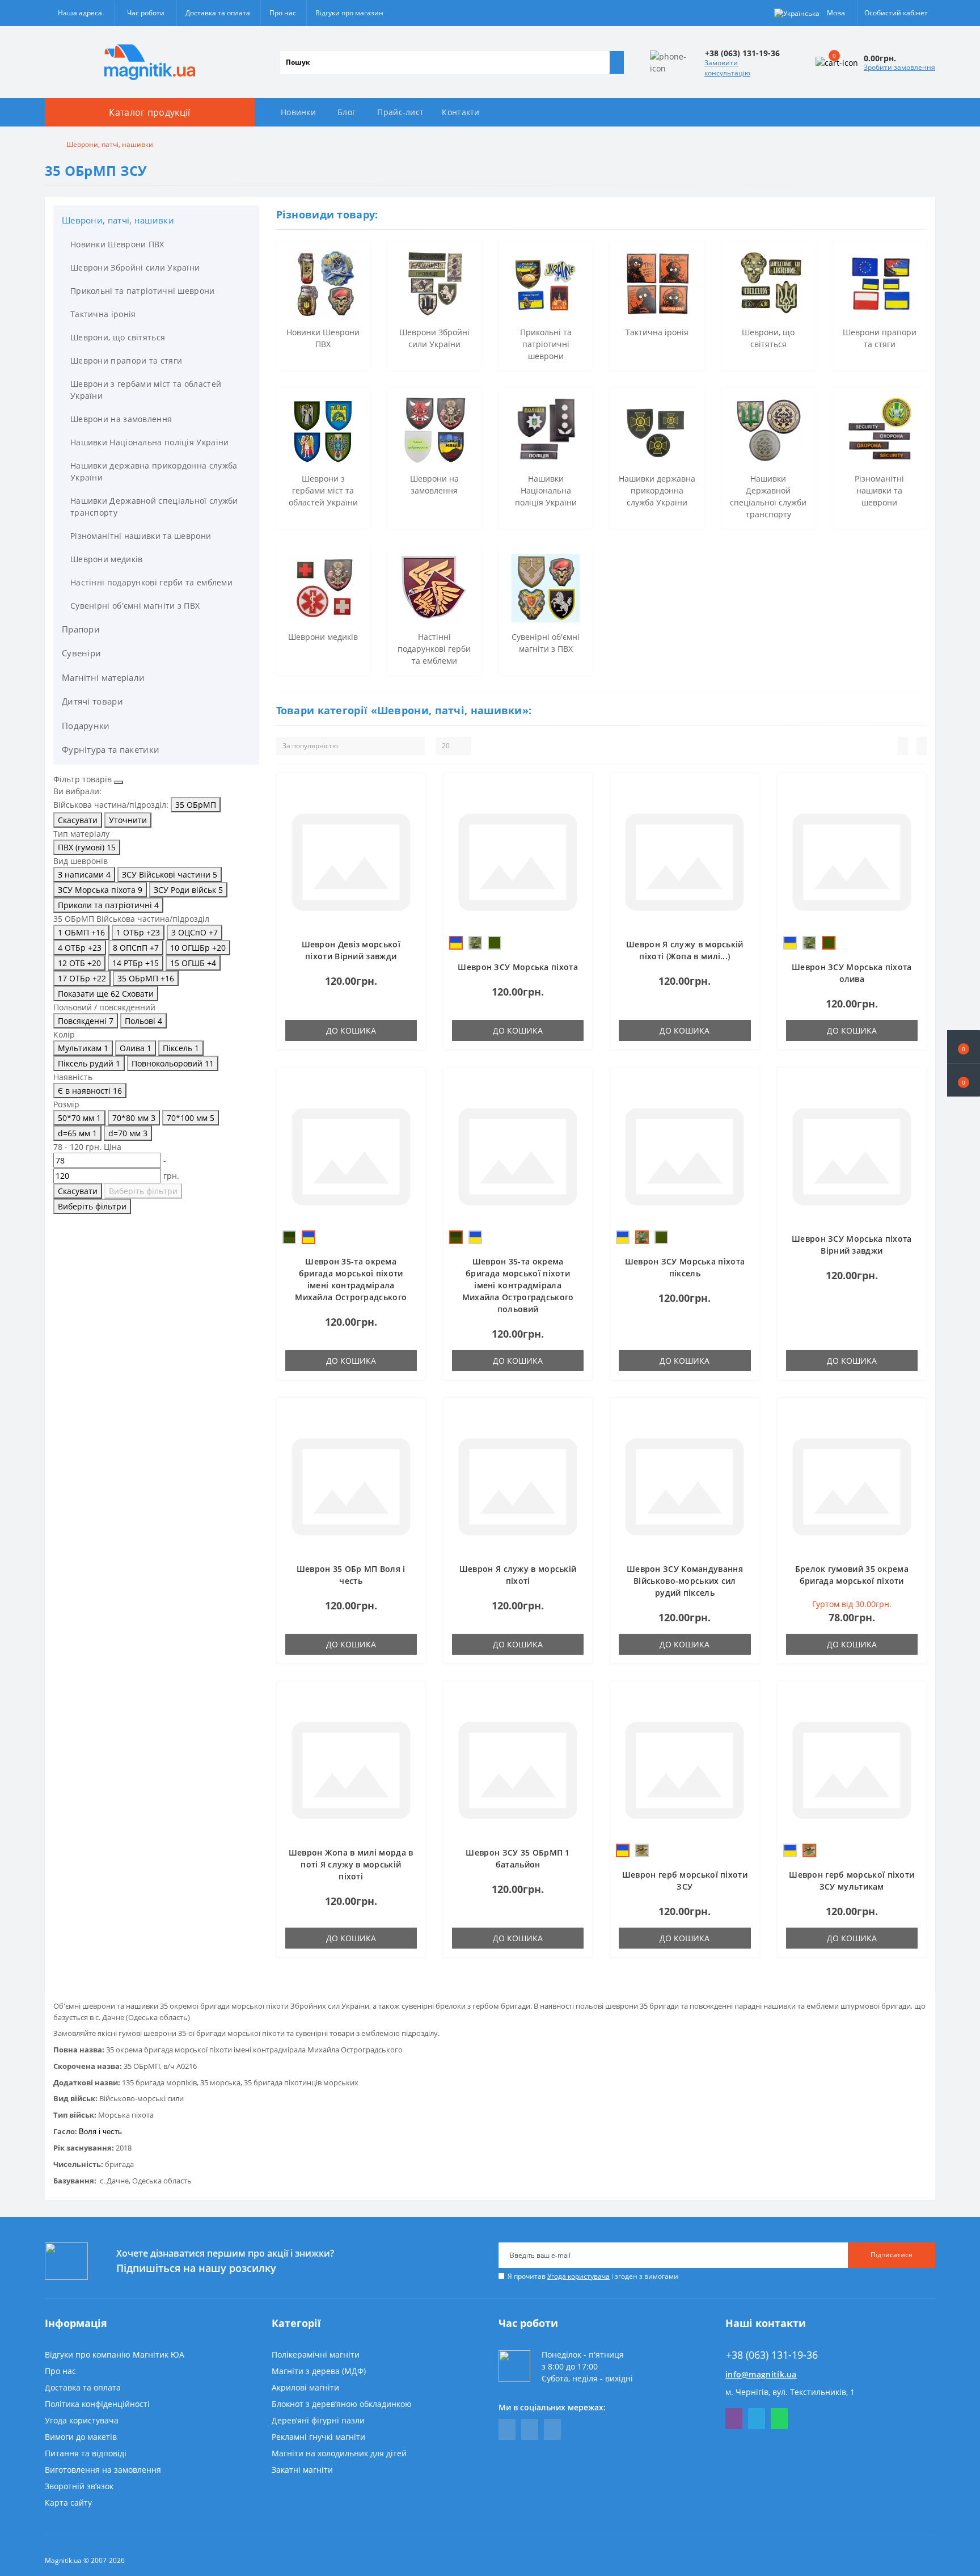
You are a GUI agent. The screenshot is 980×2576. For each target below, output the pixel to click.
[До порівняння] (413, 807)
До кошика (351, 1030)
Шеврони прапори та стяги (126, 361)
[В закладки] (413, 791)
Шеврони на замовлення (121, 419)
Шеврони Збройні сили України (135, 267)
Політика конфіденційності (97, 2404)
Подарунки (86, 726)
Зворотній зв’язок (79, 2486)
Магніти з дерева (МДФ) (319, 2371)
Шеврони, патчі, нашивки (118, 220)
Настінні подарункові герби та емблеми (151, 582)
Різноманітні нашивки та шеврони (141, 536)
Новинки (298, 112)
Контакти (461, 112)
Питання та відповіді (86, 2453)
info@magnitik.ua (761, 2374)
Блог (347, 112)
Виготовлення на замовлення (103, 2470)
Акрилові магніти (305, 2387)
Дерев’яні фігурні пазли (318, 2420)
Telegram (757, 2419)
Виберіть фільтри (143, 1191)
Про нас (283, 13)
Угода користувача (578, 2276)
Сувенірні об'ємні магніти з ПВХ (135, 606)
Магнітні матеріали (103, 677)
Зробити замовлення (899, 67)
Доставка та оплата (218, 13)
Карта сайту (68, 2503)
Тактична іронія (103, 314)
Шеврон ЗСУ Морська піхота (518, 967)
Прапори (81, 629)
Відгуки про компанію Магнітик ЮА (115, 2354)
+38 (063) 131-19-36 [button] (772, 2355)
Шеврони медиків (107, 559)
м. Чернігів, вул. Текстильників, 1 (790, 2392)
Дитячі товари (92, 701)
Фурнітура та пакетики (111, 749)
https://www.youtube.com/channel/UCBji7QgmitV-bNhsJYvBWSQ (530, 2429)
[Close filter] (119, 782)
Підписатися (892, 2255)
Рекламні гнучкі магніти (318, 2437)
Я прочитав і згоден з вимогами (593, 2276)
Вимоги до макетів (81, 2437)
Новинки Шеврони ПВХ (117, 244)
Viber (734, 2419)
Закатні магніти (302, 2470)
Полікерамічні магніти (316, 2354)
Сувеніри (81, 653)
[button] (964, 1080)
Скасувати (78, 820)
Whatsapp (779, 2419)
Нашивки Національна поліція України (150, 442)
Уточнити (128, 820)
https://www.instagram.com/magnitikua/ (552, 2429)
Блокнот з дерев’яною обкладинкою (342, 2404)
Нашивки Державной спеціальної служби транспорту (154, 507)
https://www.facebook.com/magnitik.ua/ (507, 2429)
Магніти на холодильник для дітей (339, 2453)
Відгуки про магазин (349, 13)
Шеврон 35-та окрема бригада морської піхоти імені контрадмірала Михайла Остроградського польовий (518, 1285)
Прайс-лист (400, 112)
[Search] (616, 62)
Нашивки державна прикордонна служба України (154, 471)
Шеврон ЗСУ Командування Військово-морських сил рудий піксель (685, 1581)
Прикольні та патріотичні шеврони (143, 291)
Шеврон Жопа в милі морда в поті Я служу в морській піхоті (351, 1864)
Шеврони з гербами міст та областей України (146, 390)
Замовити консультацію (727, 68)
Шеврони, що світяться (118, 337)
